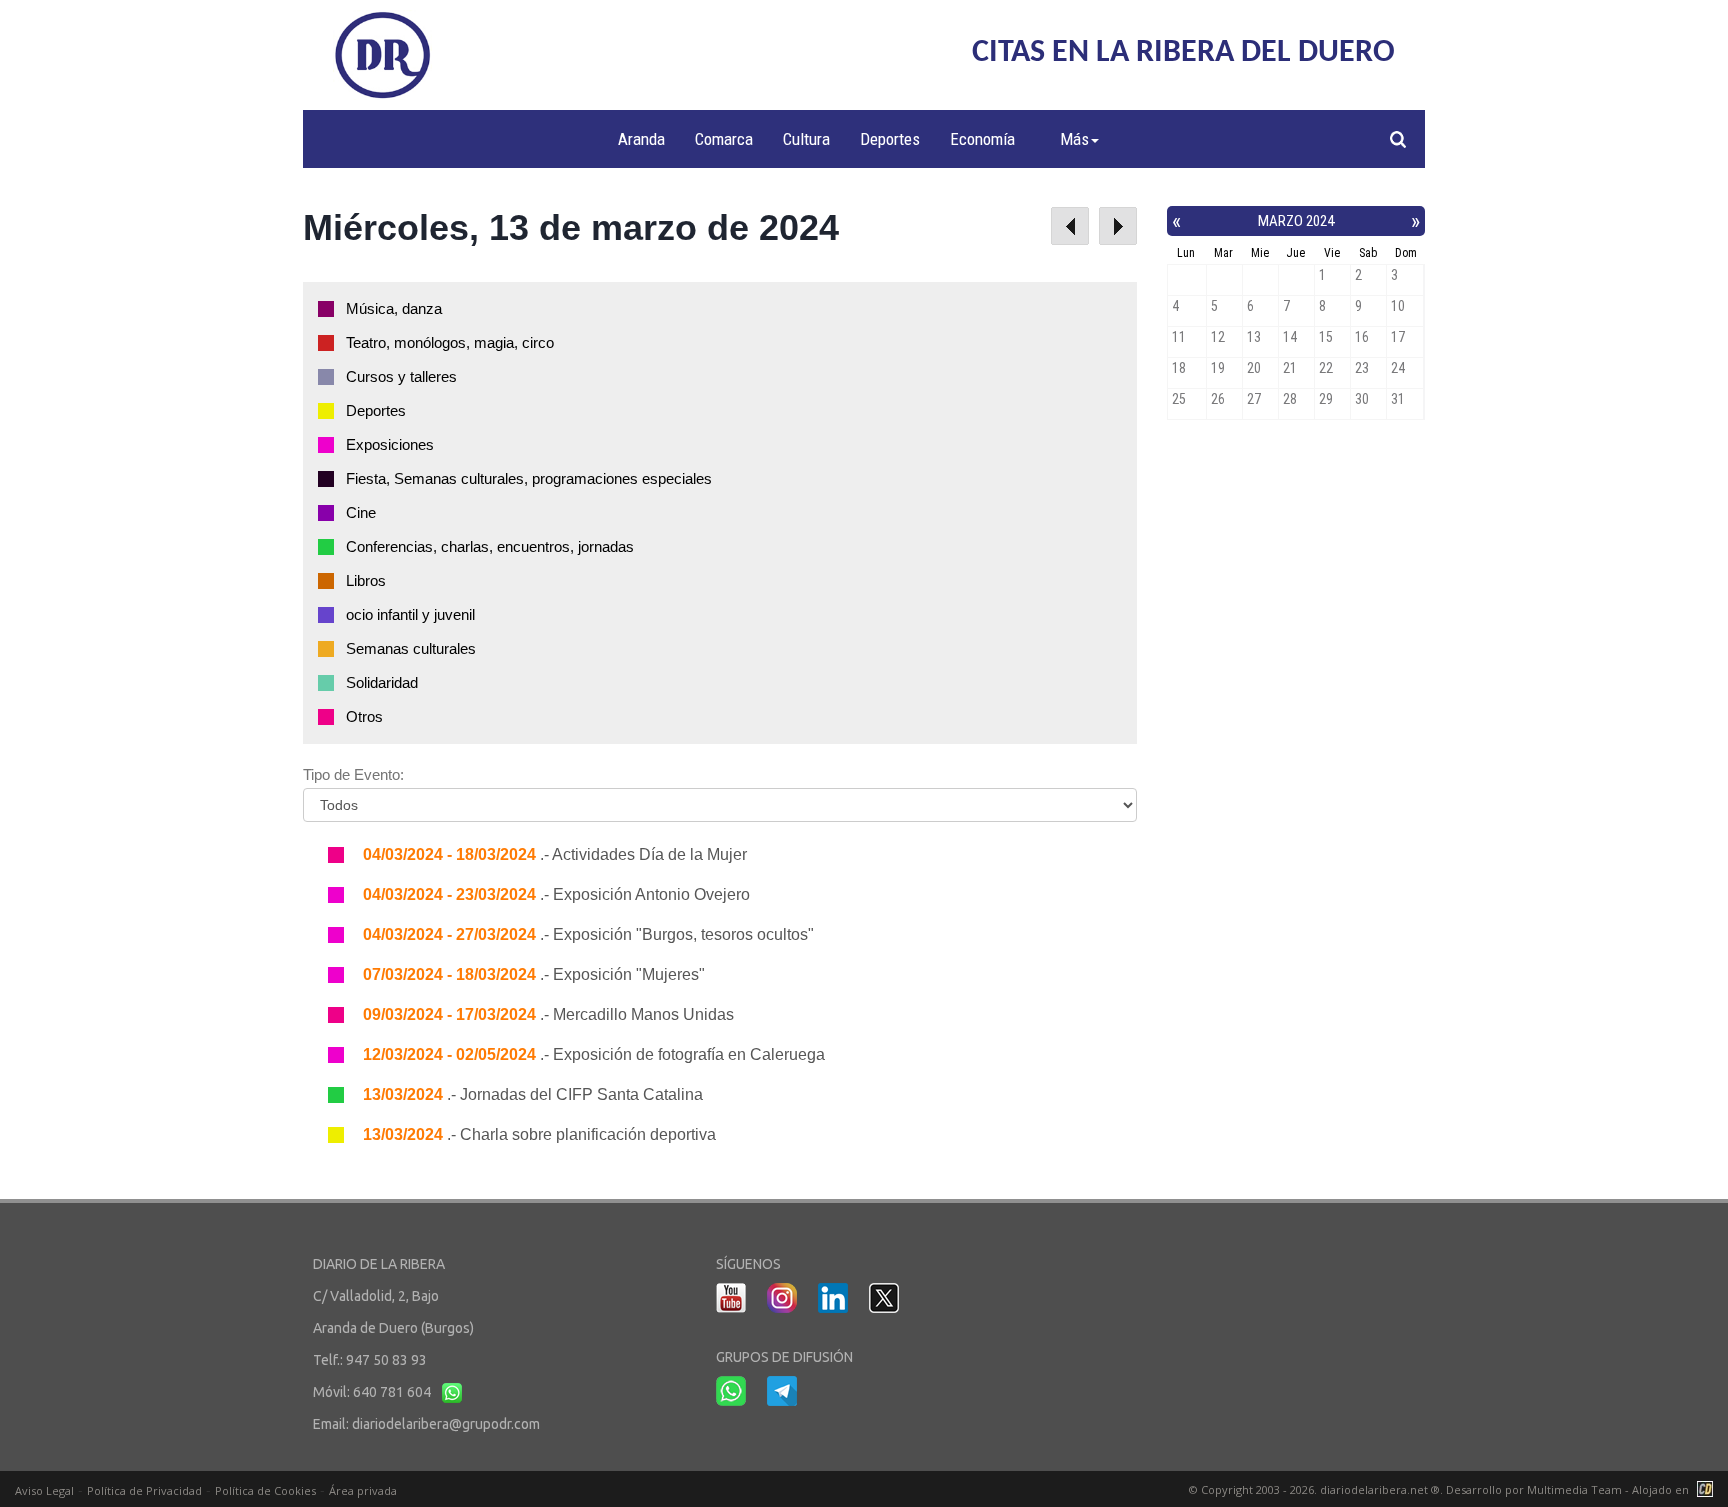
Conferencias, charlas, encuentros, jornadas (490, 546)
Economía (982, 139)
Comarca (724, 139)
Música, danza (394, 308)
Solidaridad (382, 682)
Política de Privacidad (144, 1490)
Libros (366, 580)
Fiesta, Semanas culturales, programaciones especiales (529, 478)
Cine (361, 512)
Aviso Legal (44, 1490)
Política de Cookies (265, 1490)
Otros (364, 716)
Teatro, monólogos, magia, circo (450, 342)
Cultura (806, 139)
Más (1074, 139)
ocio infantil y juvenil (410, 614)
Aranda (641, 139)
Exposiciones (390, 444)
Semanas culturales (411, 648)
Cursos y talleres (401, 376)
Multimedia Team (1574, 1489)
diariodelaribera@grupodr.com (446, 1424)
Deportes (890, 139)
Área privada (363, 1490)
